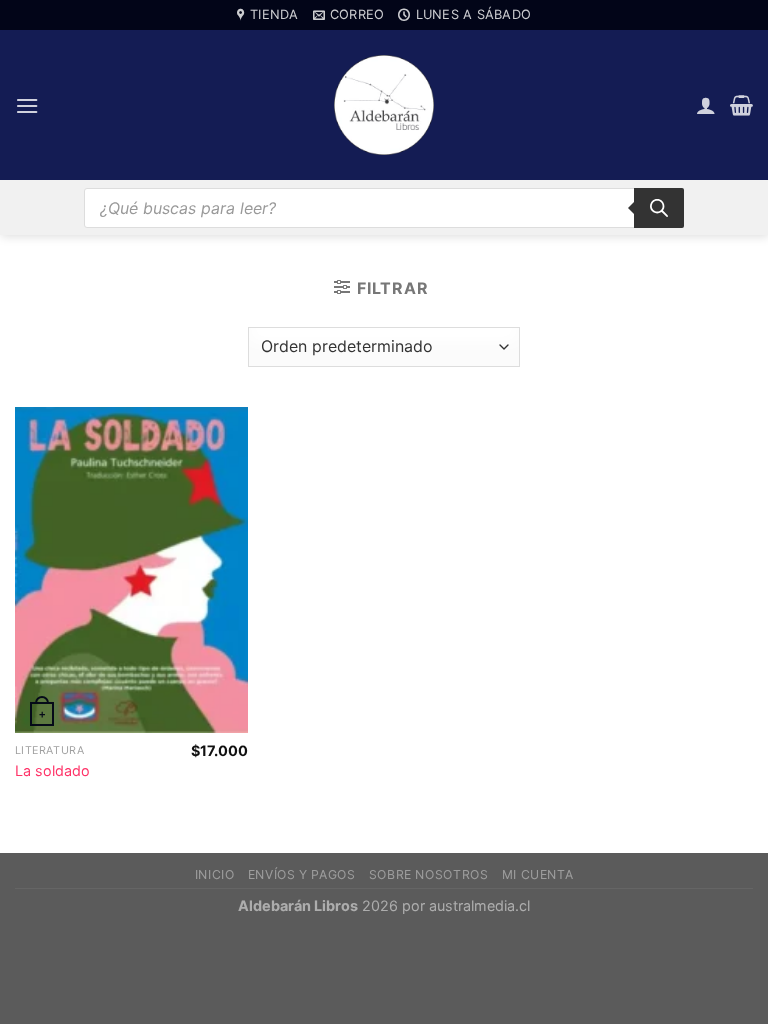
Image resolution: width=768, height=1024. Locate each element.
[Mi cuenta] (706, 105)
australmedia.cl (479, 905)
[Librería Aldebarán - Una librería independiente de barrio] (384, 105)
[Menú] (27, 105)
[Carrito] (741, 105)
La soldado (52, 770)
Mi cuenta (538, 874)
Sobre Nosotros (429, 874)
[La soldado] (131, 570)
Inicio (215, 874)
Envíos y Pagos (302, 874)
